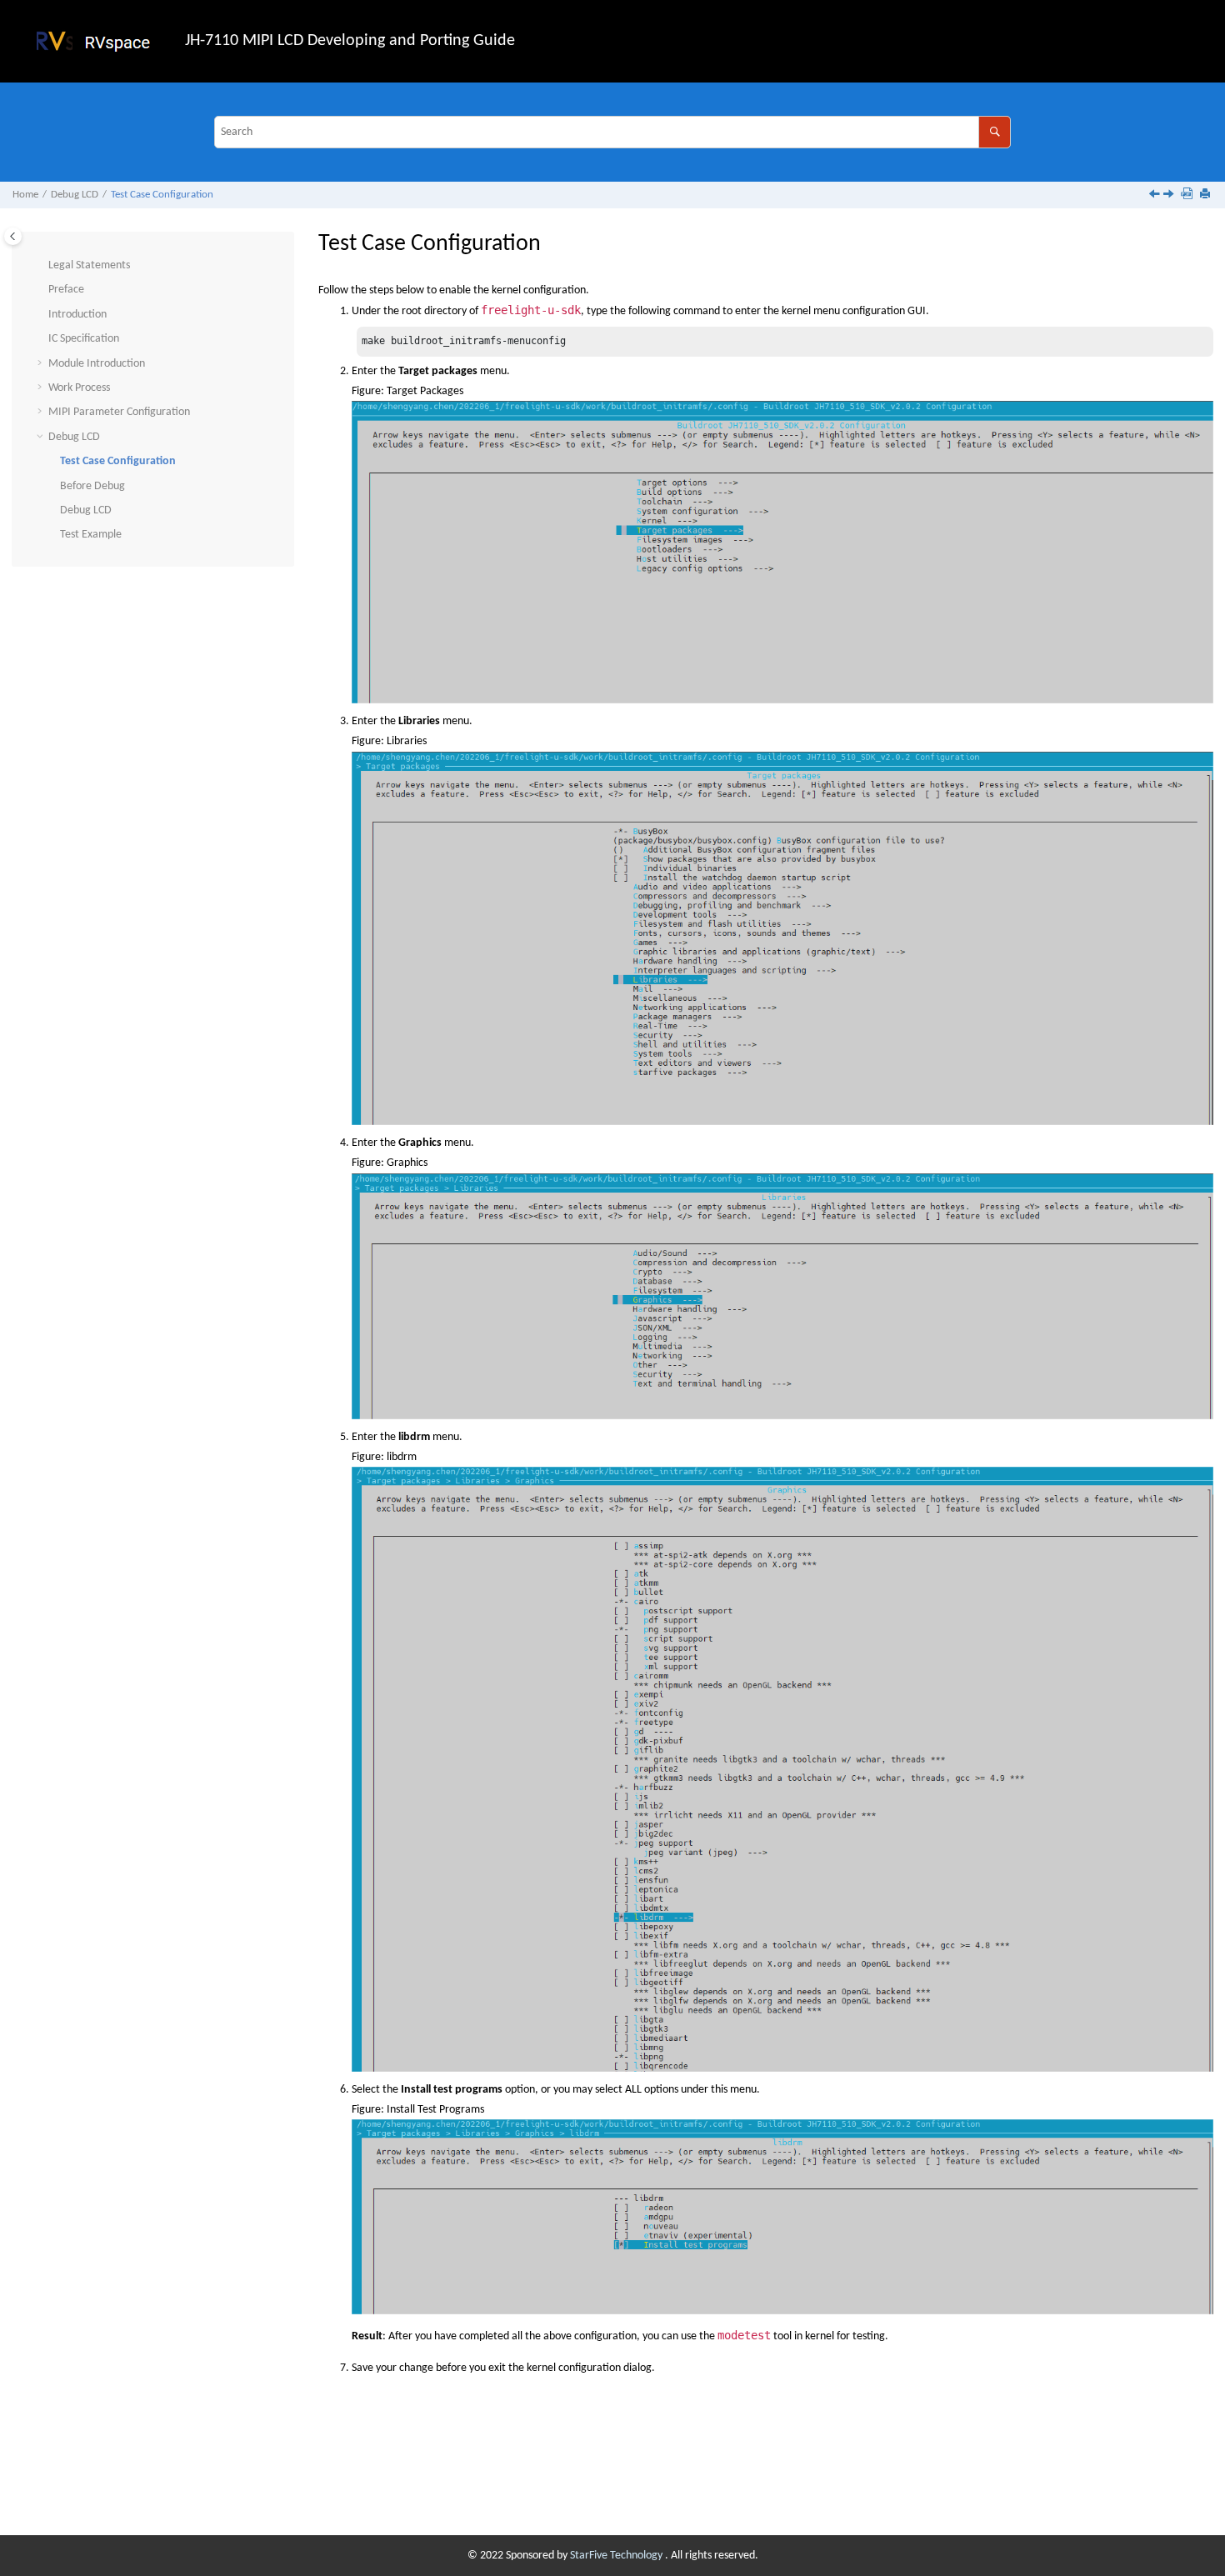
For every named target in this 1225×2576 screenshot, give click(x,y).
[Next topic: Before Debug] (1170, 196)
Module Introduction (97, 364)
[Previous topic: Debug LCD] (1156, 196)
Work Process (79, 388)
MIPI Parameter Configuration (119, 412)
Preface (66, 290)
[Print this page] (1207, 195)
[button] (42, 266)
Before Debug (92, 486)
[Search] (995, 132)
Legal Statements (89, 265)
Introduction (77, 315)
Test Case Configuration (162, 195)
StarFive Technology (617, 2556)
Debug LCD (75, 195)
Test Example (91, 535)
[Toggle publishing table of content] (13, 236)
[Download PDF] (1188, 195)
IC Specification (84, 339)
